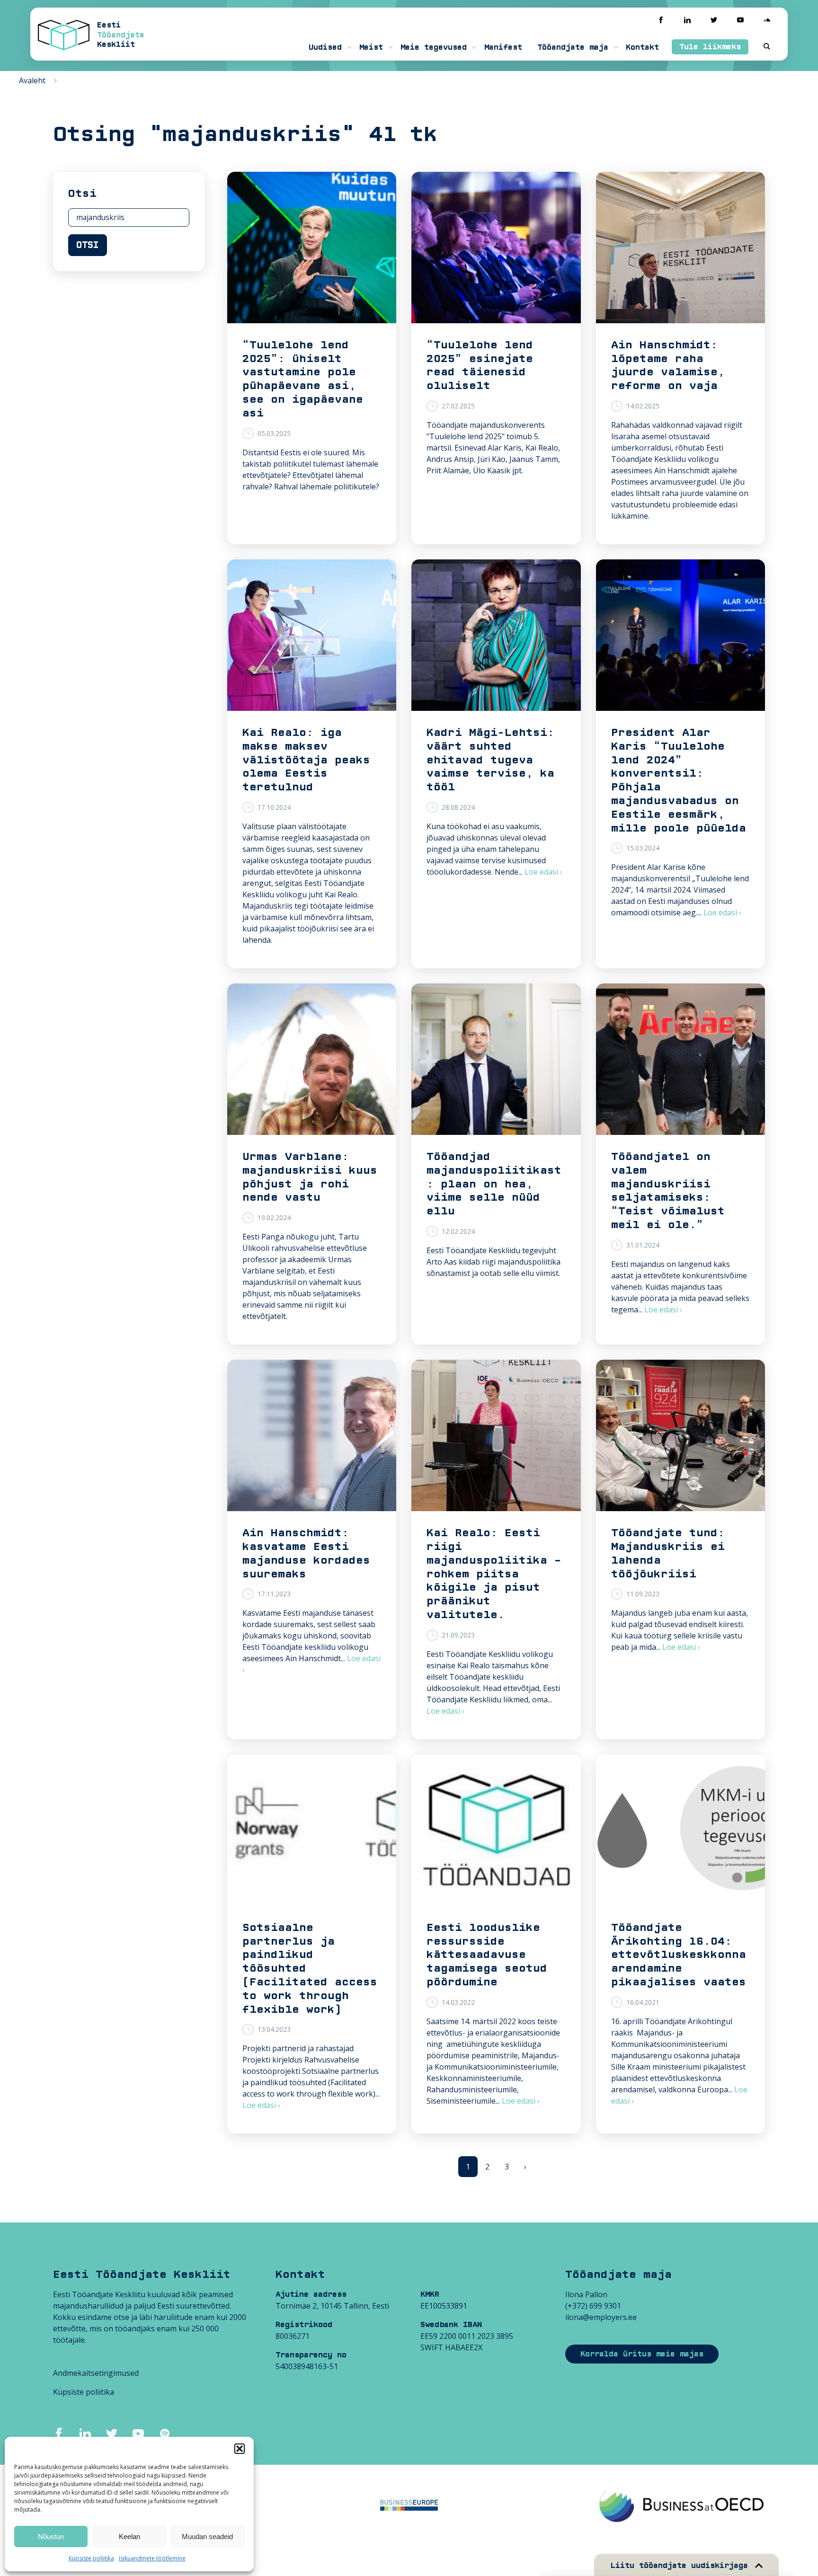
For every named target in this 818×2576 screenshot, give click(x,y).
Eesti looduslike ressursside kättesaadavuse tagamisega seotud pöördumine (487, 1955)
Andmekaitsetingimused (96, 2373)
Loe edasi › (543, 872)
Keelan (129, 2536)
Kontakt (642, 47)
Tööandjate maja (573, 47)
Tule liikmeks (710, 47)
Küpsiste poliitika (91, 2558)
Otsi (88, 245)
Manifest (503, 47)
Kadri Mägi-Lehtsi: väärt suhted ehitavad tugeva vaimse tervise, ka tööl (490, 760)
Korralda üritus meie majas (642, 2354)
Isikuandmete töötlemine (152, 2558)
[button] (240, 2449)
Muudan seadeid (207, 2536)
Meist (371, 47)
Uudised (325, 47)
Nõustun (51, 2536)
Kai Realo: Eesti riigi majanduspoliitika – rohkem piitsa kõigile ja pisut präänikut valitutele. (494, 1574)
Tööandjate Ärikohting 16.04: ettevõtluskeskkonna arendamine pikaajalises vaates (679, 1955)
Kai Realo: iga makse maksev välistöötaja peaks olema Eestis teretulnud (306, 760)
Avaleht (32, 80)
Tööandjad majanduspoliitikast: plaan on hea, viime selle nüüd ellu (494, 1184)
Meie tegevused (434, 47)
